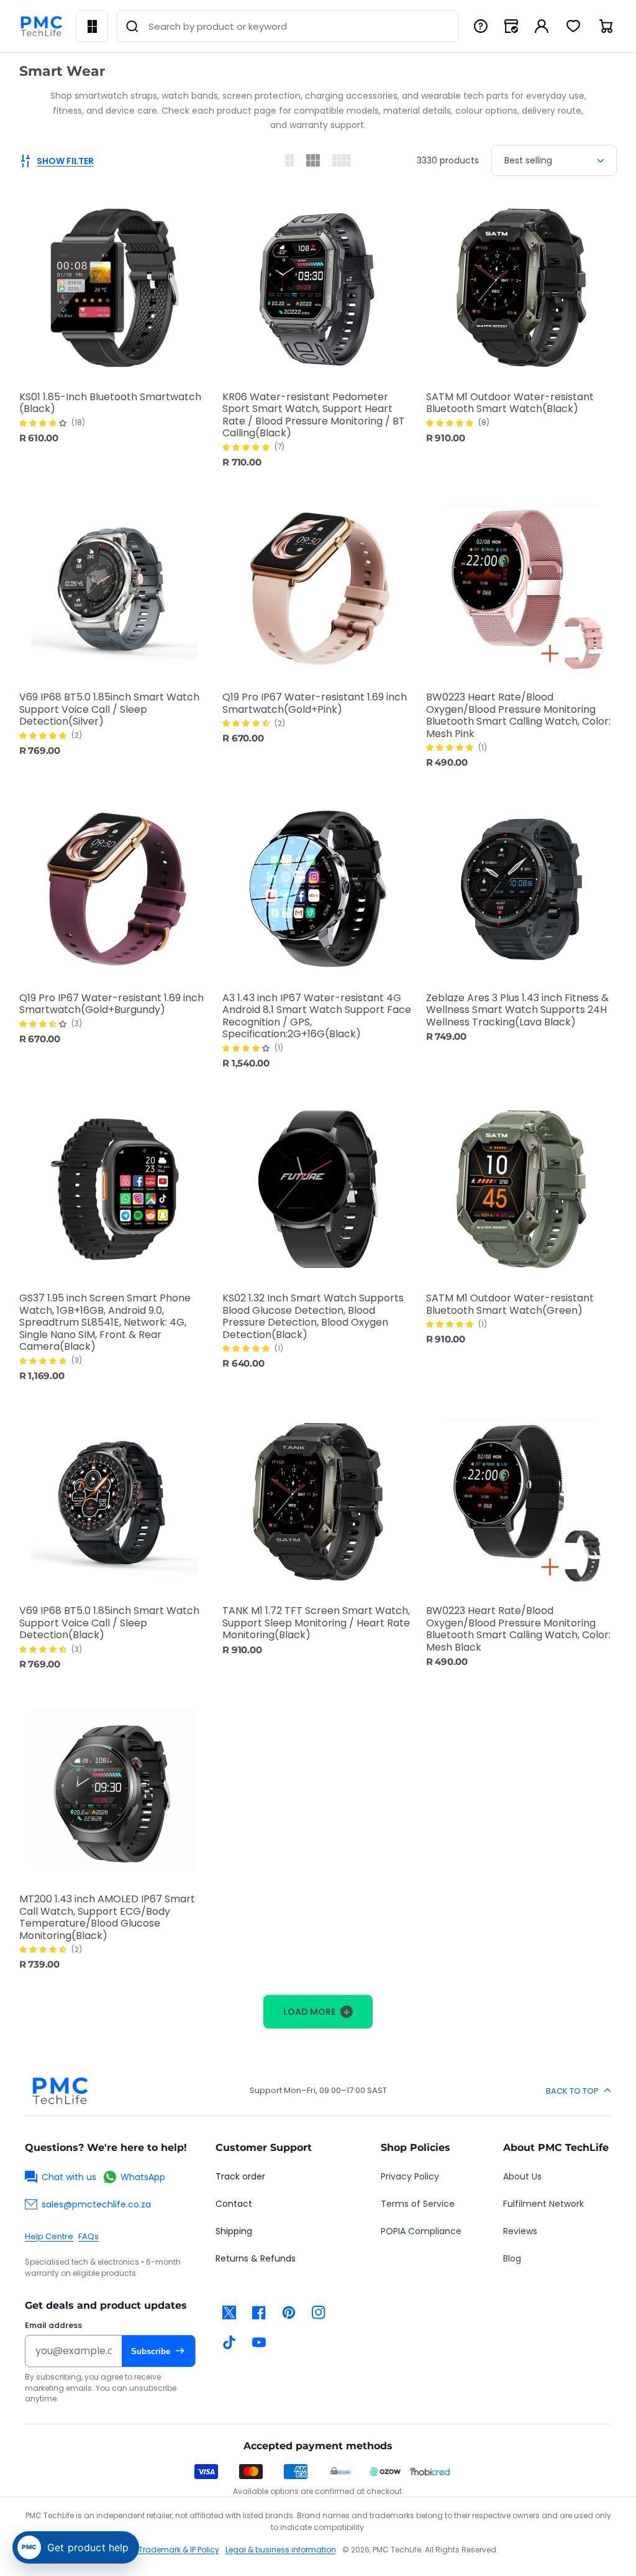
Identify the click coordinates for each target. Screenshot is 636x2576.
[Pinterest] (289, 2312)
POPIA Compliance (421, 2231)
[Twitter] (229, 2312)
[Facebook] (259, 2312)
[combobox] (288, 26)
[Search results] (132, 26)
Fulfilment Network (543, 2204)
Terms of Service (418, 2204)
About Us (522, 2176)
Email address (53, 2326)
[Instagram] (319, 2312)
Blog (512, 2258)
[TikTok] (229, 2342)
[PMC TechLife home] (60, 2091)
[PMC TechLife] (41, 26)
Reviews (520, 2231)
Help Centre (49, 2236)
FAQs (89, 2236)
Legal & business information (281, 2550)
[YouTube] (259, 2342)
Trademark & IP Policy (179, 2550)
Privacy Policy (410, 2176)
